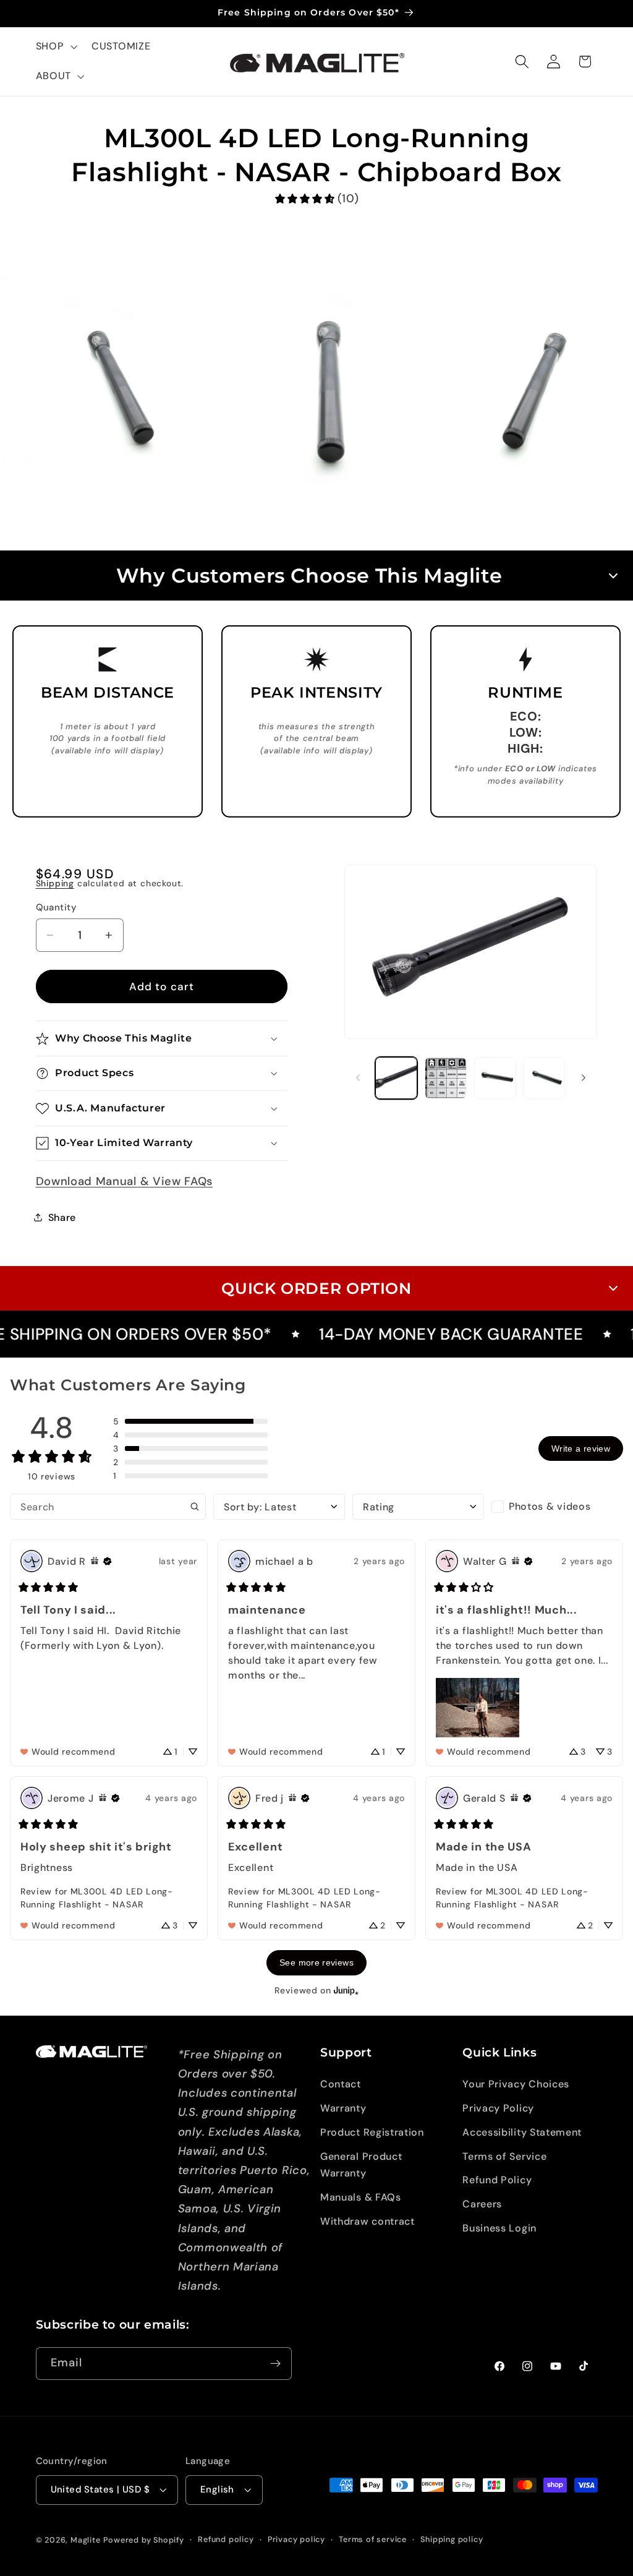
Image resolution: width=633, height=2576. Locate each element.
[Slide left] (358, 1078)
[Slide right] (584, 1078)
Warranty (343, 2108)
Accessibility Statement (522, 2132)
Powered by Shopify (144, 2540)
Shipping (55, 883)
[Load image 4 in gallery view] (544, 1078)
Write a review (581, 1448)
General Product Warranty (361, 2165)
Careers (482, 2204)
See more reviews (316, 1962)
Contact (341, 2084)
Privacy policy (296, 2539)
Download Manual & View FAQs (125, 1181)
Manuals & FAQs (361, 2197)
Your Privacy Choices (516, 2084)
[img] (95, 1561)
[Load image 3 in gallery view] (495, 1078)
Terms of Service (504, 2156)
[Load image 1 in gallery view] (396, 1078)
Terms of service (373, 2539)
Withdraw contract (367, 2221)
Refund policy (226, 2539)
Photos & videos (550, 1506)
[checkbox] (557, 1507)
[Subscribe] (275, 2364)
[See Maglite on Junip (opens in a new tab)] (346, 1991)
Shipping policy (452, 2539)
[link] (316, 199)
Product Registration (372, 2132)
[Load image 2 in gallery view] (446, 1078)
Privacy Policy (498, 2108)
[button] (55, 47)
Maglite (86, 2540)
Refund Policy (497, 2180)
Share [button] (62, 1217)
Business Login (499, 2228)
